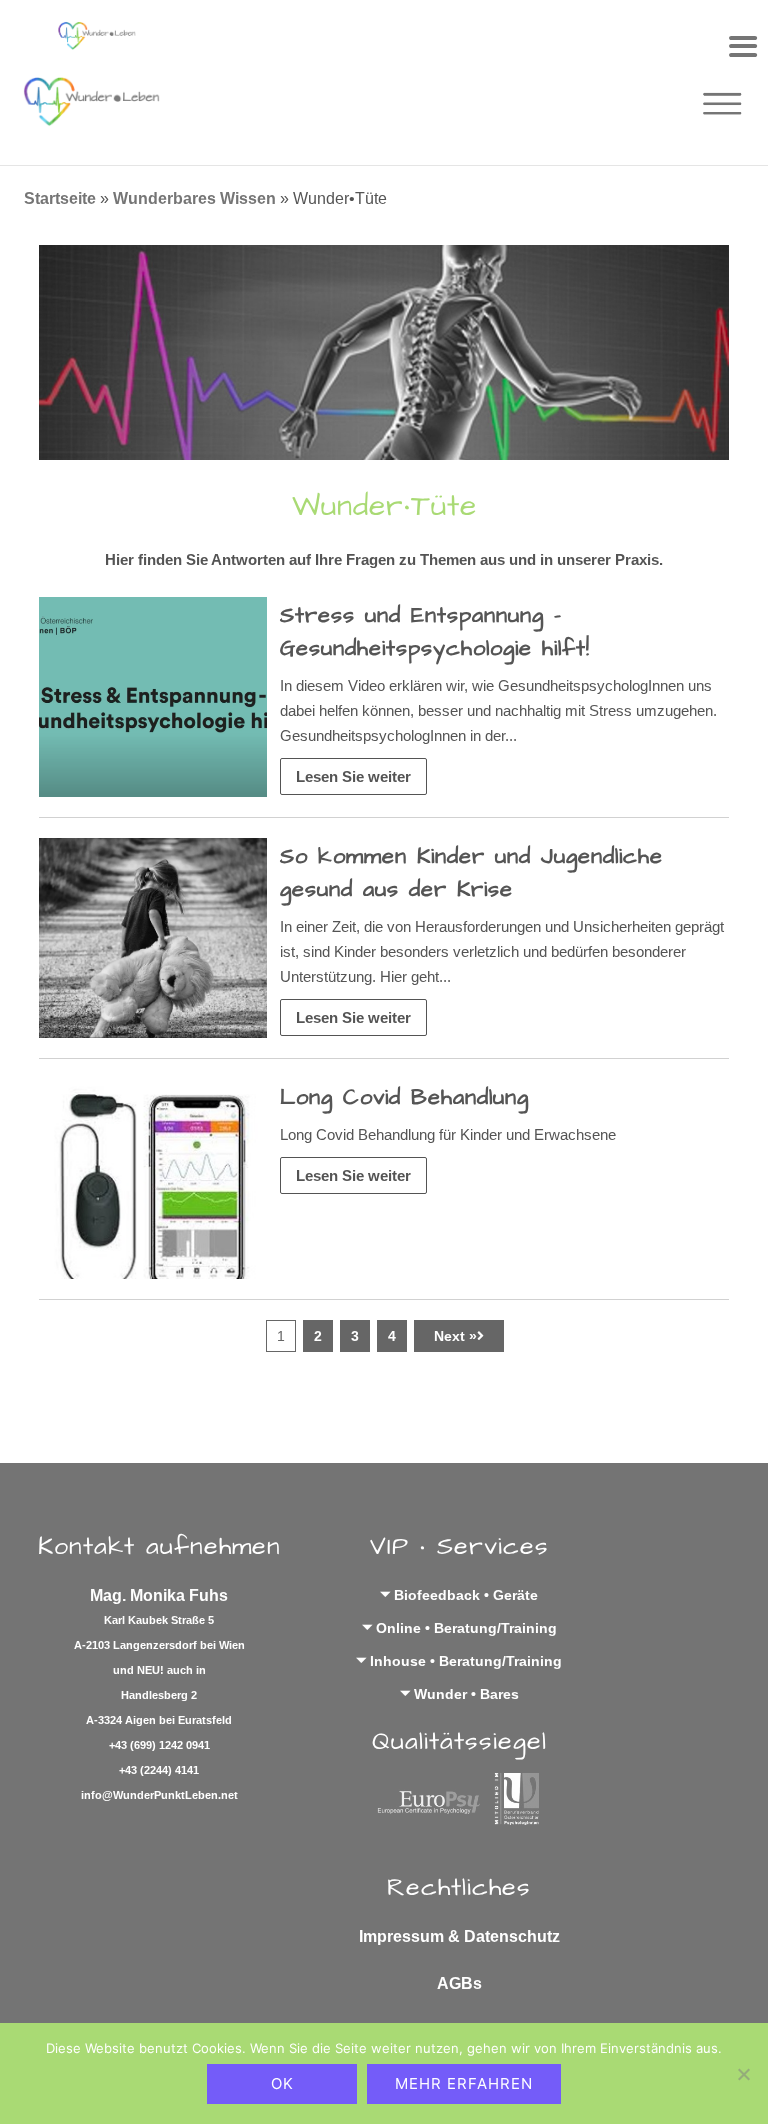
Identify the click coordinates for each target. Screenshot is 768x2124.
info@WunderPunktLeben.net (159, 1795)
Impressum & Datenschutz (459, 1936)
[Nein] (743, 2074)
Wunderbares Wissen (194, 198)
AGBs (459, 1983)
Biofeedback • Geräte (466, 1595)
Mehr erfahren (464, 2083)
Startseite (60, 198)
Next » (455, 1336)
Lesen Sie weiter (353, 776)
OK (282, 2083)
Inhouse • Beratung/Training (466, 1661)
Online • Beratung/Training (466, 1628)
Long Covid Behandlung (404, 1097)
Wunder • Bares (466, 1694)
